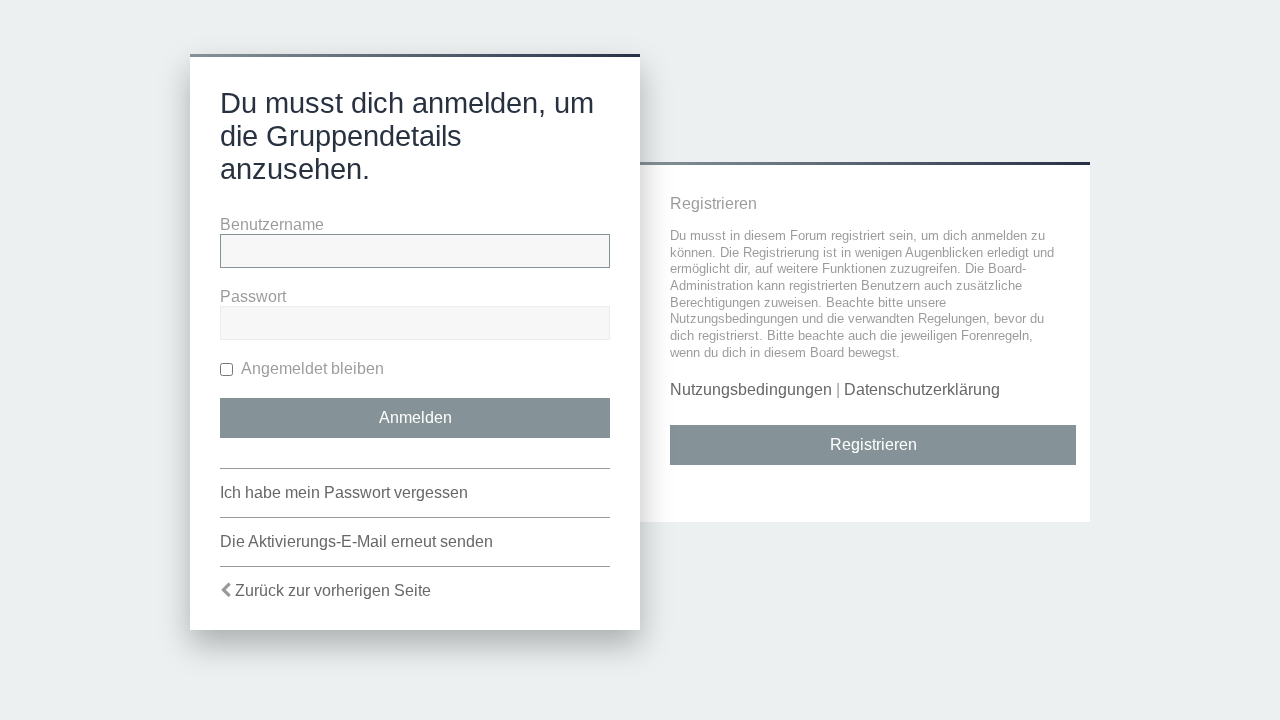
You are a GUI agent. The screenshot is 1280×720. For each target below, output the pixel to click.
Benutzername (272, 224)
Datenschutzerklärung (922, 389)
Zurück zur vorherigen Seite (333, 590)
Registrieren (873, 444)
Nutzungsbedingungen (751, 389)
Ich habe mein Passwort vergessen (344, 492)
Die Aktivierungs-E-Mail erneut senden (356, 541)
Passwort (253, 296)
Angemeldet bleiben (311, 368)
